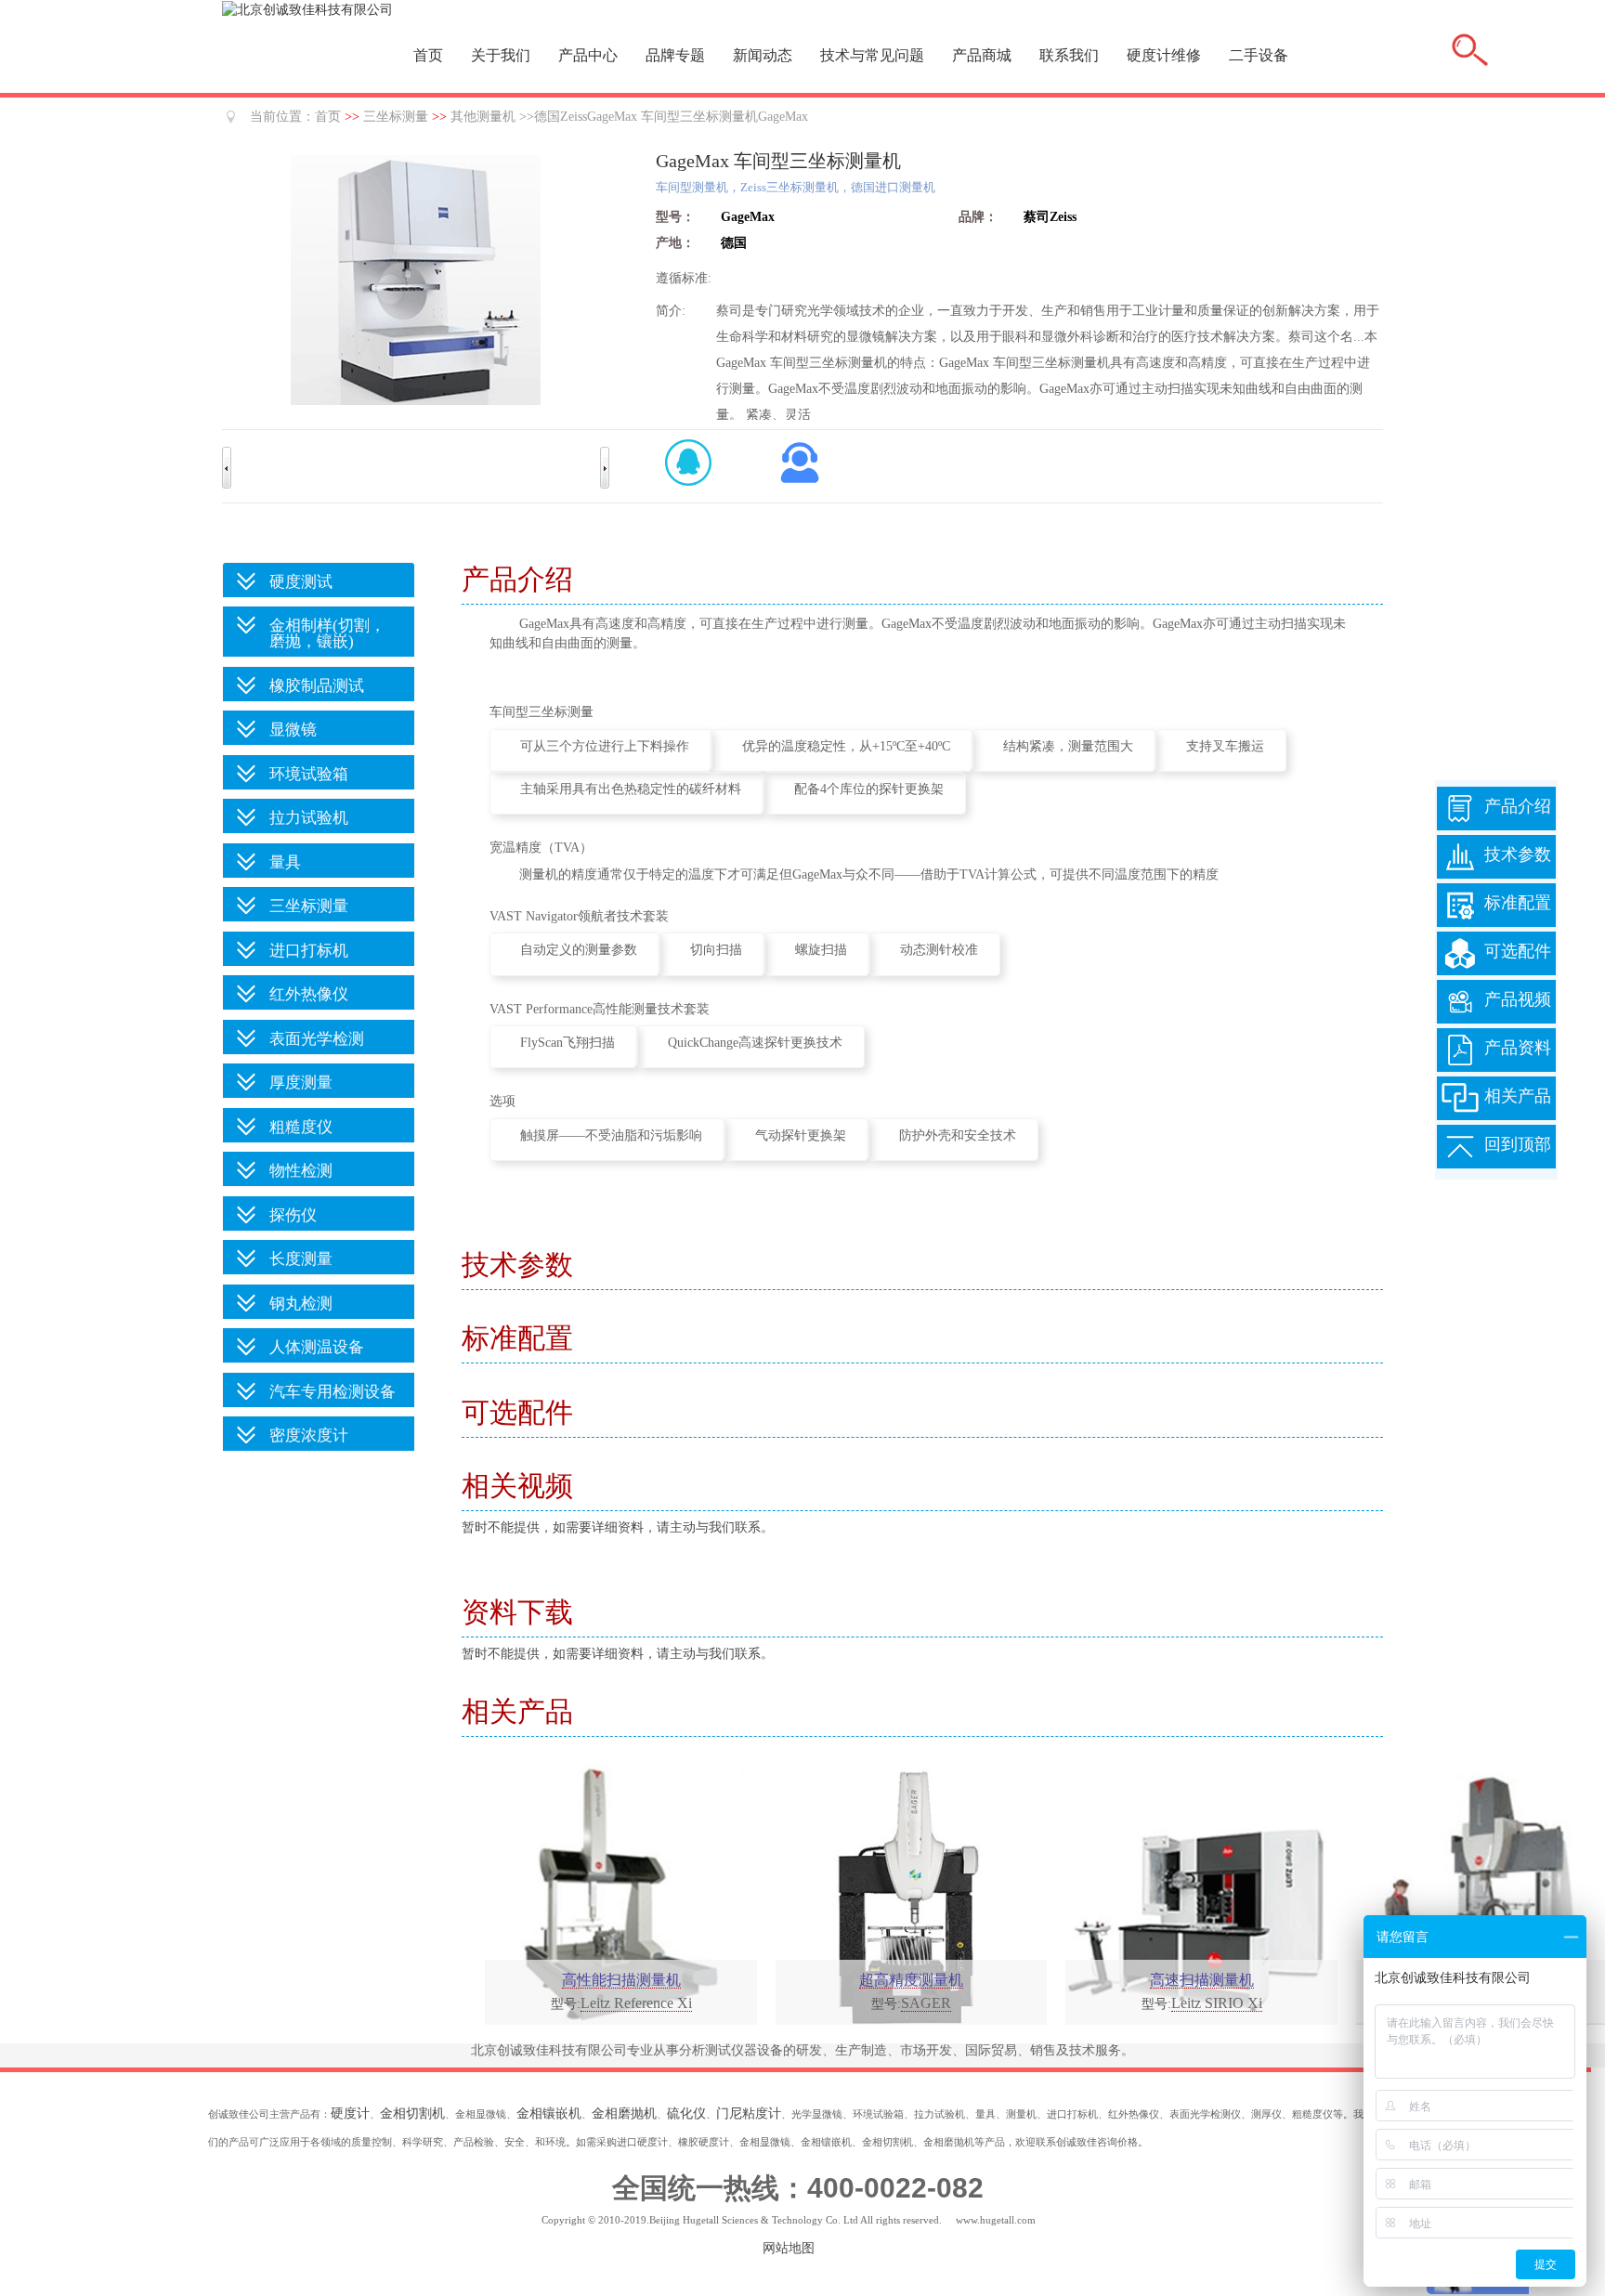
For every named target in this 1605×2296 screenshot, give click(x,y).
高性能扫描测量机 (621, 1980)
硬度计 (350, 2113)
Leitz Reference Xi (636, 2003)
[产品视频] (1460, 1013)
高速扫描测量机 (1202, 1980)
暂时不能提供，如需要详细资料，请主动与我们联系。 (618, 1527)
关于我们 (501, 55)
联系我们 (1069, 55)
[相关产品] (1460, 1109)
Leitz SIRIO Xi (1217, 2003)
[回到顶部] (1460, 1158)
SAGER (926, 2003)
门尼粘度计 (749, 2113)
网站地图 (789, 2248)
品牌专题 (675, 55)
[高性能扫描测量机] (615, 1893)
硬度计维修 (1164, 55)
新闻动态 (763, 55)
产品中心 (588, 55)
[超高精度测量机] (906, 1893)
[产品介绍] (1460, 820)
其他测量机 (483, 117)
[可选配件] (1460, 965)
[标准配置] (1460, 916)
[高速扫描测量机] (1195, 1893)
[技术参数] (1460, 868)
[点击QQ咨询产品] (688, 463)
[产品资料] (1460, 1061)
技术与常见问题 (872, 55)
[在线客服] (800, 463)
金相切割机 (412, 2113)
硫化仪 (686, 2113)
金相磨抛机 (624, 2113)
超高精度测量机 (911, 1980)
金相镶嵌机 (549, 2113)
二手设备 (1259, 55)
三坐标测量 (396, 117)
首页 (428, 55)
